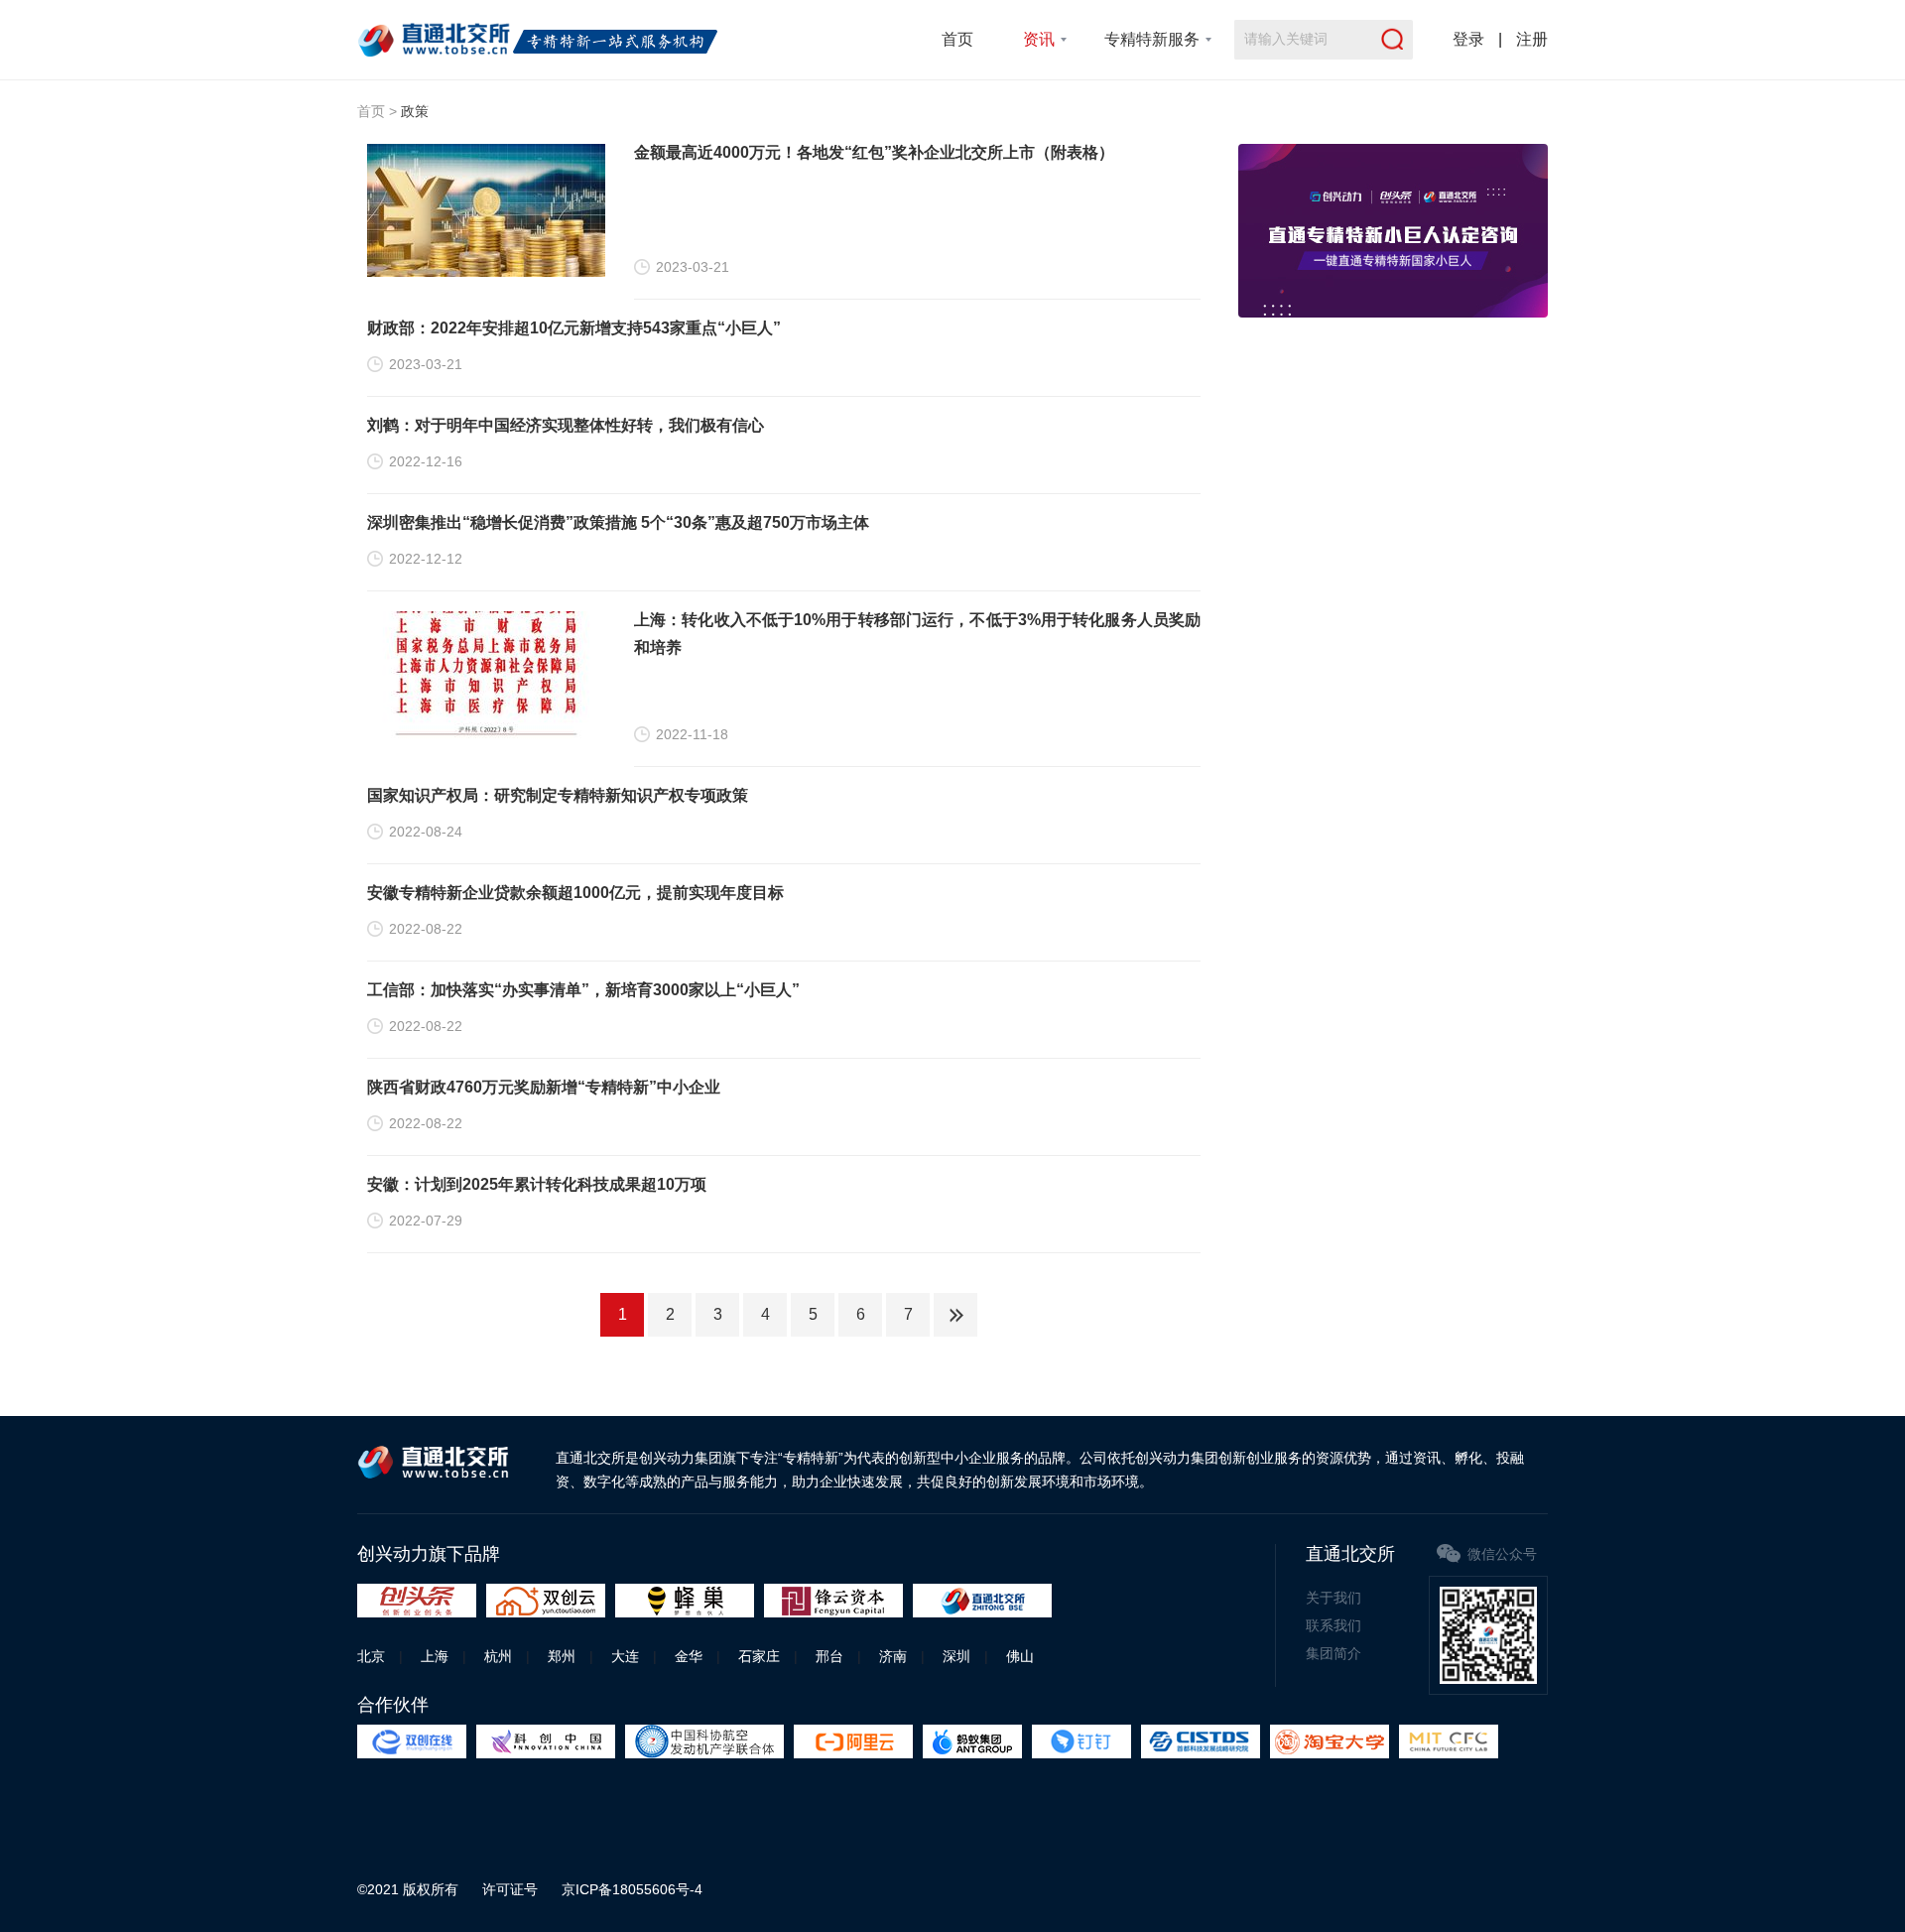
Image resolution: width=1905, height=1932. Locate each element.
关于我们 (1333, 1598)
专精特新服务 (1152, 39)
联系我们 (1333, 1625)
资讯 (1039, 39)
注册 (1532, 39)
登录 (1468, 39)
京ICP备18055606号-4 (632, 1889)
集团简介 (1333, 1653)
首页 (957, 39)
